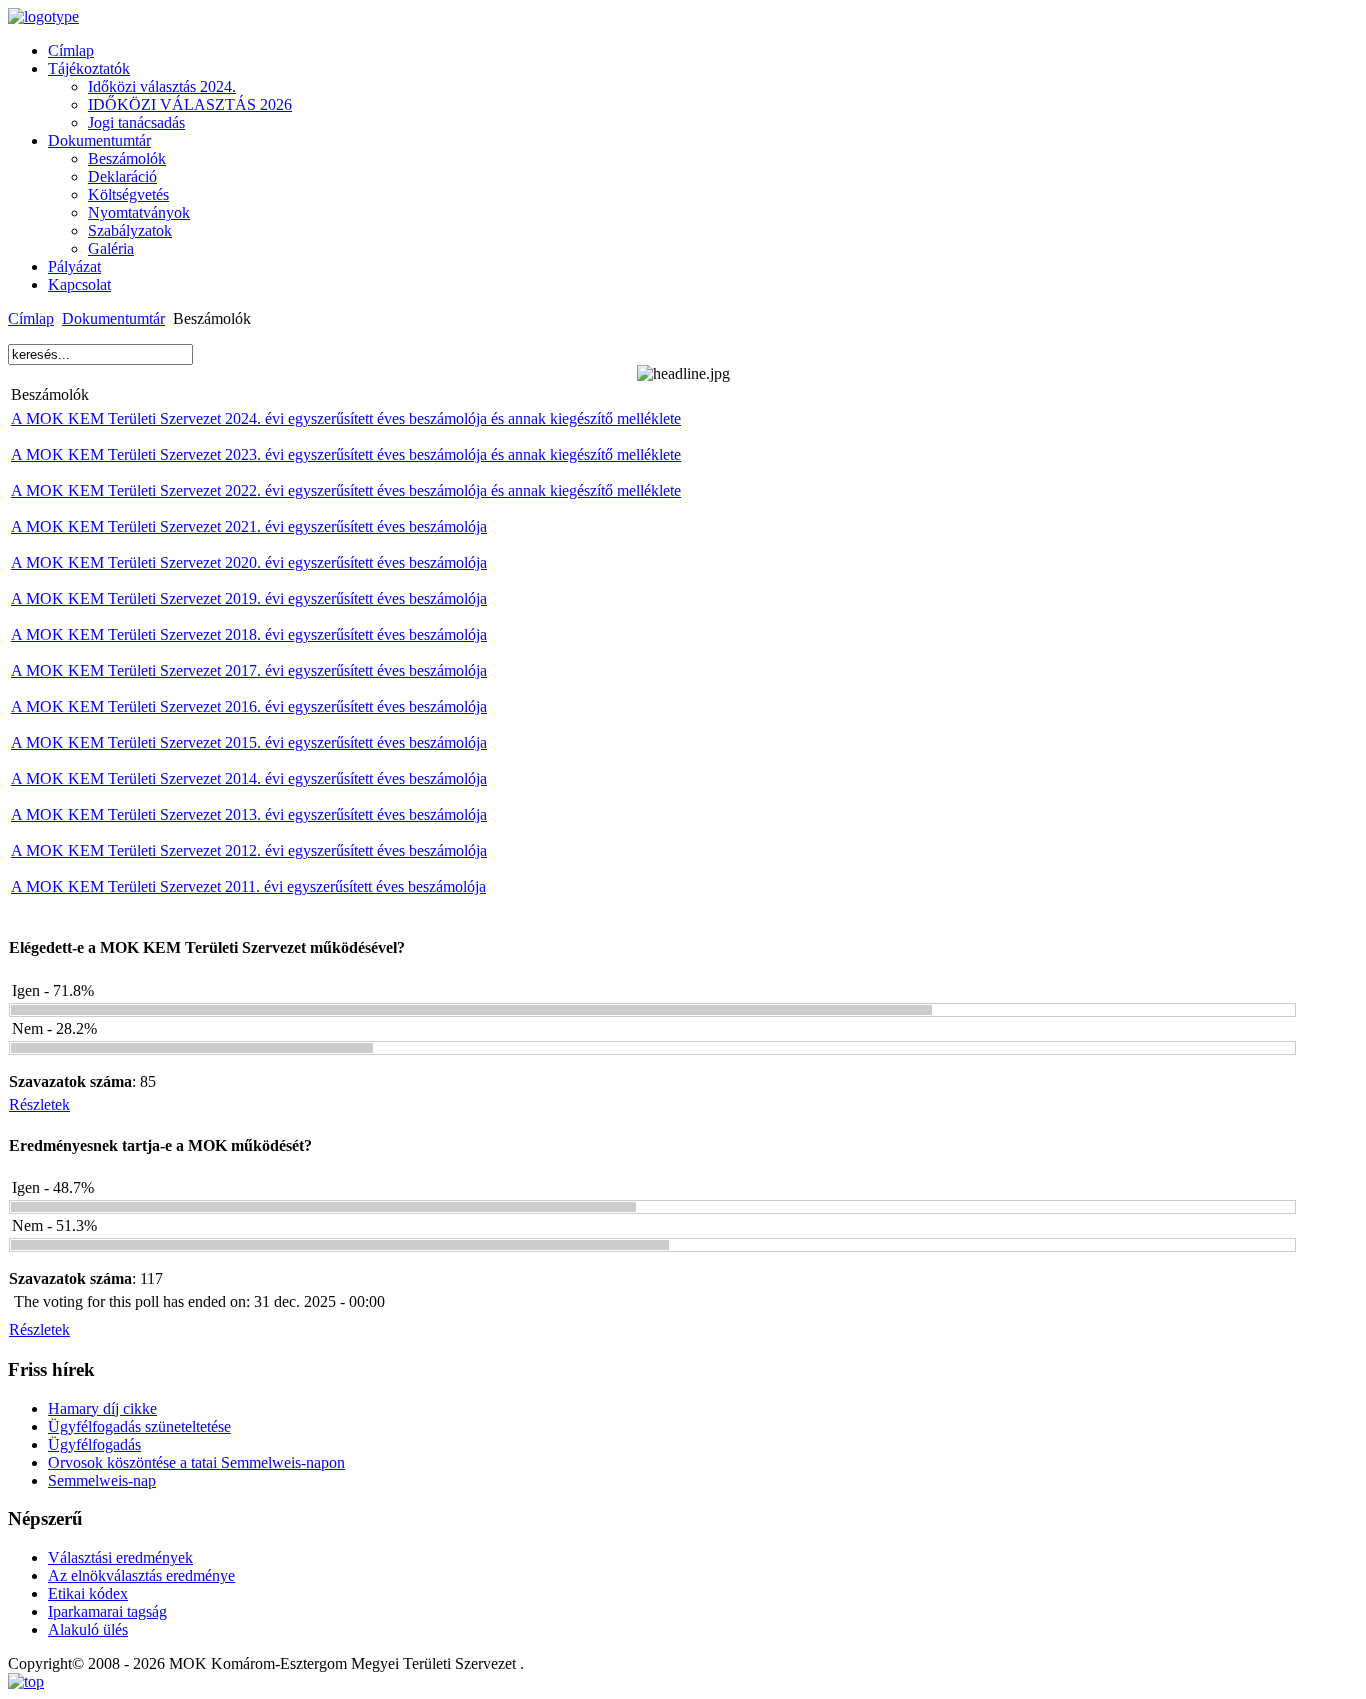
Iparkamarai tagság (107, 1611)
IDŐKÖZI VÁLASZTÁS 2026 (190, 104)
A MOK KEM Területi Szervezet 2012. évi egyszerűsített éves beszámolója (249, 850)
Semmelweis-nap (102, 1480)
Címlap (71, 50)
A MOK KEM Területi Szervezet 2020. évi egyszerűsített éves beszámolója (249, 562)
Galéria (111, 248)
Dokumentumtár (99, 140)
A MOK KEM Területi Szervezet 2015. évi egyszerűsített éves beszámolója (249, 742)
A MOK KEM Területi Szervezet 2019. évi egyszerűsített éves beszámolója (249, 598)
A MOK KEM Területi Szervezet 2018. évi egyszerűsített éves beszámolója (249, 634)
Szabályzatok (130, 230)
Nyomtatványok (139, 212)
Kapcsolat (79, 284)
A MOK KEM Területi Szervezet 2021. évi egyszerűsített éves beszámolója (249, 526)
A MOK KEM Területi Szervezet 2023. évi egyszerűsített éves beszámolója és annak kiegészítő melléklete (346, 454)
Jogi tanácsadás (136, 122)
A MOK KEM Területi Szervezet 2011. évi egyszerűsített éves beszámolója (248, 886)
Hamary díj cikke (102, 1408)
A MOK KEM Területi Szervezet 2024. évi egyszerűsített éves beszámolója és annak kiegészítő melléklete (346, 418)
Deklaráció (122, 176)
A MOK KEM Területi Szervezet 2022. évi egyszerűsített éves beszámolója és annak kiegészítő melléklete (346, 490)
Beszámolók (127, 158)
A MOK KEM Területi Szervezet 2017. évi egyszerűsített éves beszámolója (249, 670)
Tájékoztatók (89, 68)
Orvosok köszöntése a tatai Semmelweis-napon (196, 1462)
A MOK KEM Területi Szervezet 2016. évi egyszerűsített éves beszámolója (249, 706)
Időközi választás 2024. (162, 86)
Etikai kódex (88, 1593)
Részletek (39, 1104)
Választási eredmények (120, 1557)
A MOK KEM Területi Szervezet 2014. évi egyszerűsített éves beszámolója (249, 778)
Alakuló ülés (88, 1629)
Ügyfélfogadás (94, 1444)
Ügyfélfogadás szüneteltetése (139, 1426)
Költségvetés (128, 194)
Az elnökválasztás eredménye (141, 1575)
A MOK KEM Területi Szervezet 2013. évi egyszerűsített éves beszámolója (249, 814)
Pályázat (74, 266)
